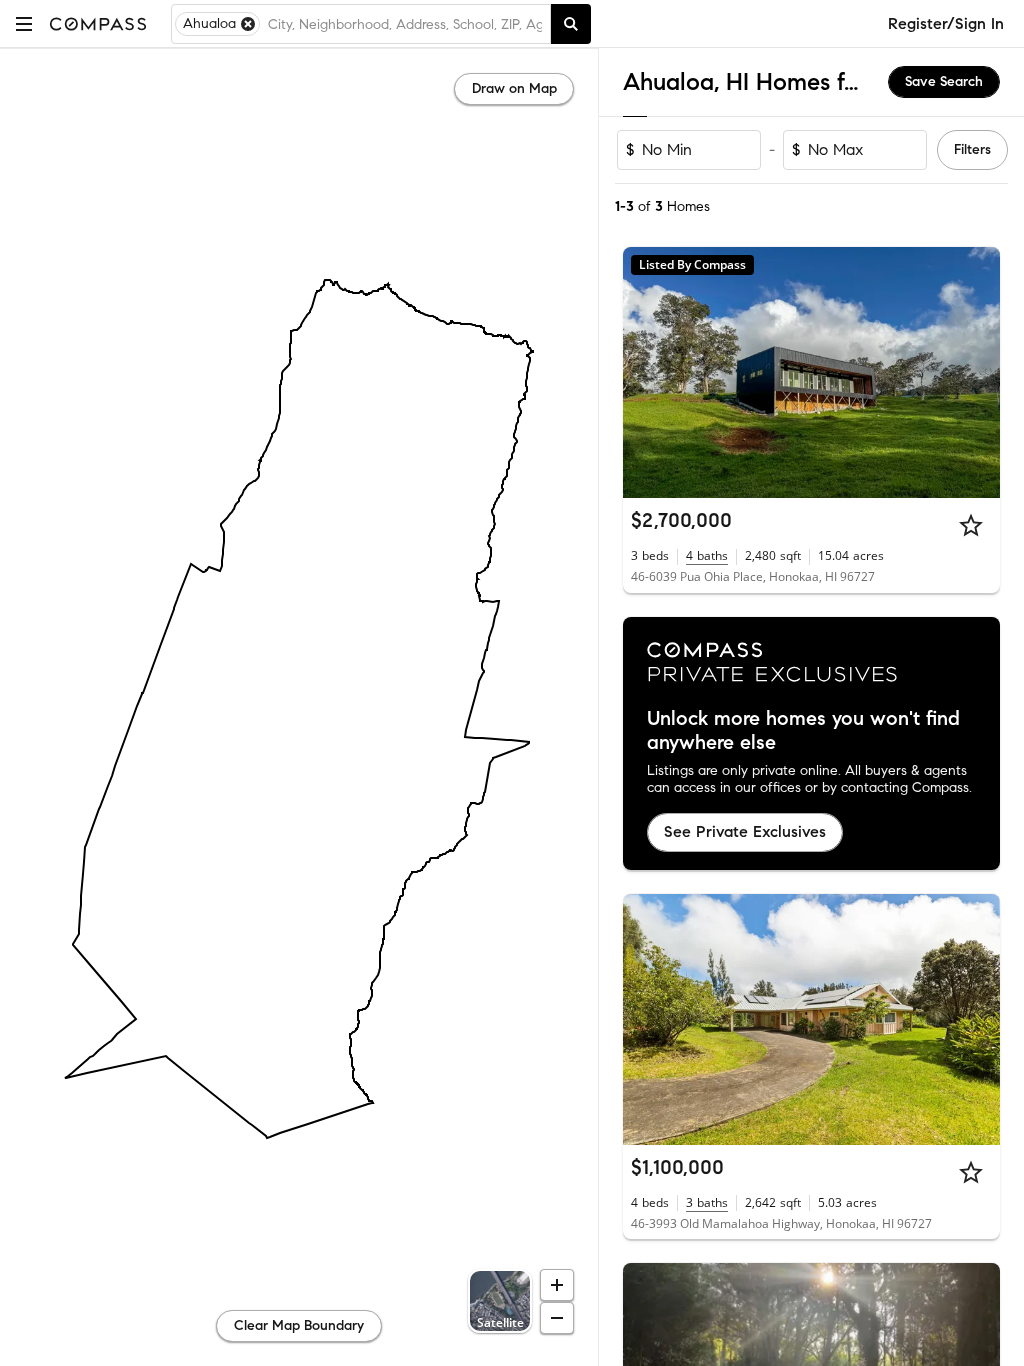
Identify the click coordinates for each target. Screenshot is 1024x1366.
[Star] (971, 525)
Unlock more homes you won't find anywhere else (803, 731)
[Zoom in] (557, 1285)
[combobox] (405, 24)
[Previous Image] (647, 373)
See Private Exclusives (745, 831)
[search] (571, 24)
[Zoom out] (557, 1318)
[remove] (248, 24)
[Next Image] (977, 373)
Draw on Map (514, 88)
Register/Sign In (946, 23)
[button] (24, 23)
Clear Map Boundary (299, 1325)
